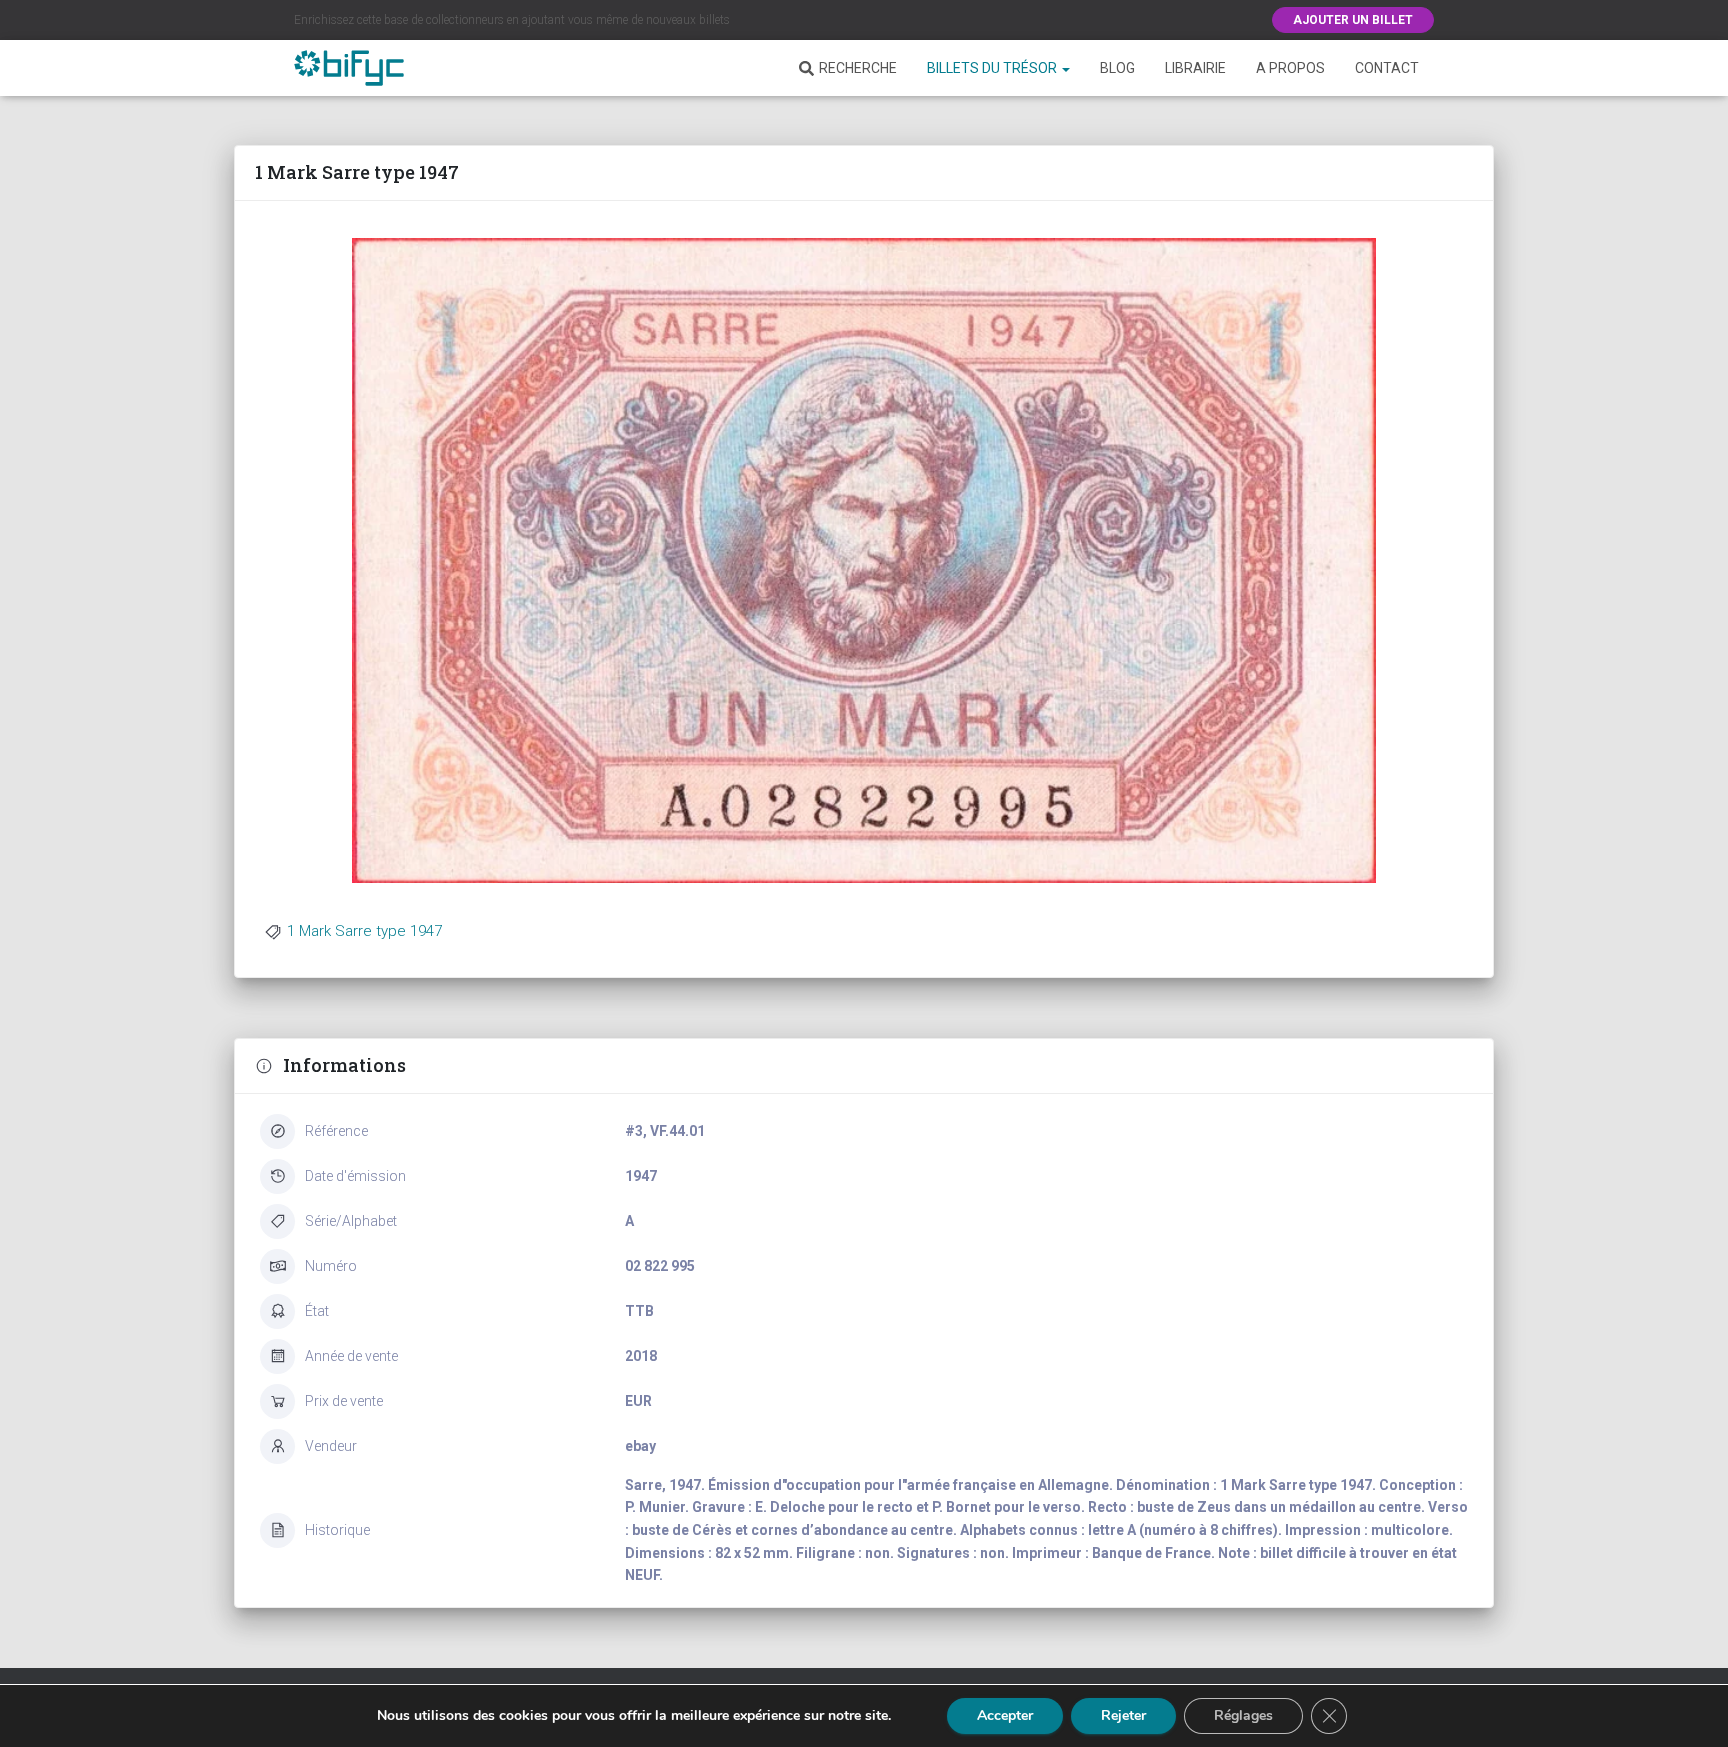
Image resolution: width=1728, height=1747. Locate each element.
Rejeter (1123, 1715)
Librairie (1195, 68)
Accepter (1005, 1715)
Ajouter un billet (1353, 20)
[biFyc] (349, 68)
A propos (1290, 68)
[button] (1065, 68)
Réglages (1243, 1715)
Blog (1117, 68)
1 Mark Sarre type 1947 (364, 931)
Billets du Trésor (993, 68)
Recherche (858, 68)
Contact (1387, 68)
